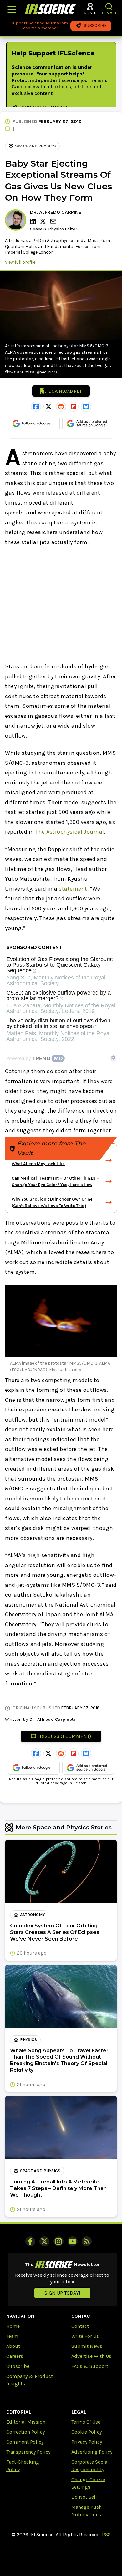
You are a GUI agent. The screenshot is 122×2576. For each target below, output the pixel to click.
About (13, 2346)
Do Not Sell (84, 2497)
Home (13, 2326)
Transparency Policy (28, 2452)
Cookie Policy (86, 2432)
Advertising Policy (92, 2452)
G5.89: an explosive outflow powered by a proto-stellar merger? (58, 996)
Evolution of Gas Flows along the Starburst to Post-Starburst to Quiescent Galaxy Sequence (60, 965)
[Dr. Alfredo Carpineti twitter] (44, 221)
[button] (109, 6)
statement (73, 889)
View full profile (20, 262)
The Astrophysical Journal (70, 832)
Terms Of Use (86, 2422)
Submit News (87, 2346)
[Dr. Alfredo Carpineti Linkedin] (34, 221)
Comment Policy (25, 2442)
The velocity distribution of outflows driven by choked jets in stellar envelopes (58, 1023)
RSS (106, 2535)
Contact (80, 2326)
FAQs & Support (90, 2366)
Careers (15, 2356)
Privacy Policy (87, 2442)
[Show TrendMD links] (113, 1057)
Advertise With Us (91, 2356)
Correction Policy (25, 2432)
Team (12, 2336)
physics (28, 2040)
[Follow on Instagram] (58, 2241)
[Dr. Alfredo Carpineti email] (54, 221)
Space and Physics (36, 146)
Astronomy (32, 1915)
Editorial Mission (26, 2422)
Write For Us (85, 2336)
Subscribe (18, 2366)
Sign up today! (62, 2293)
